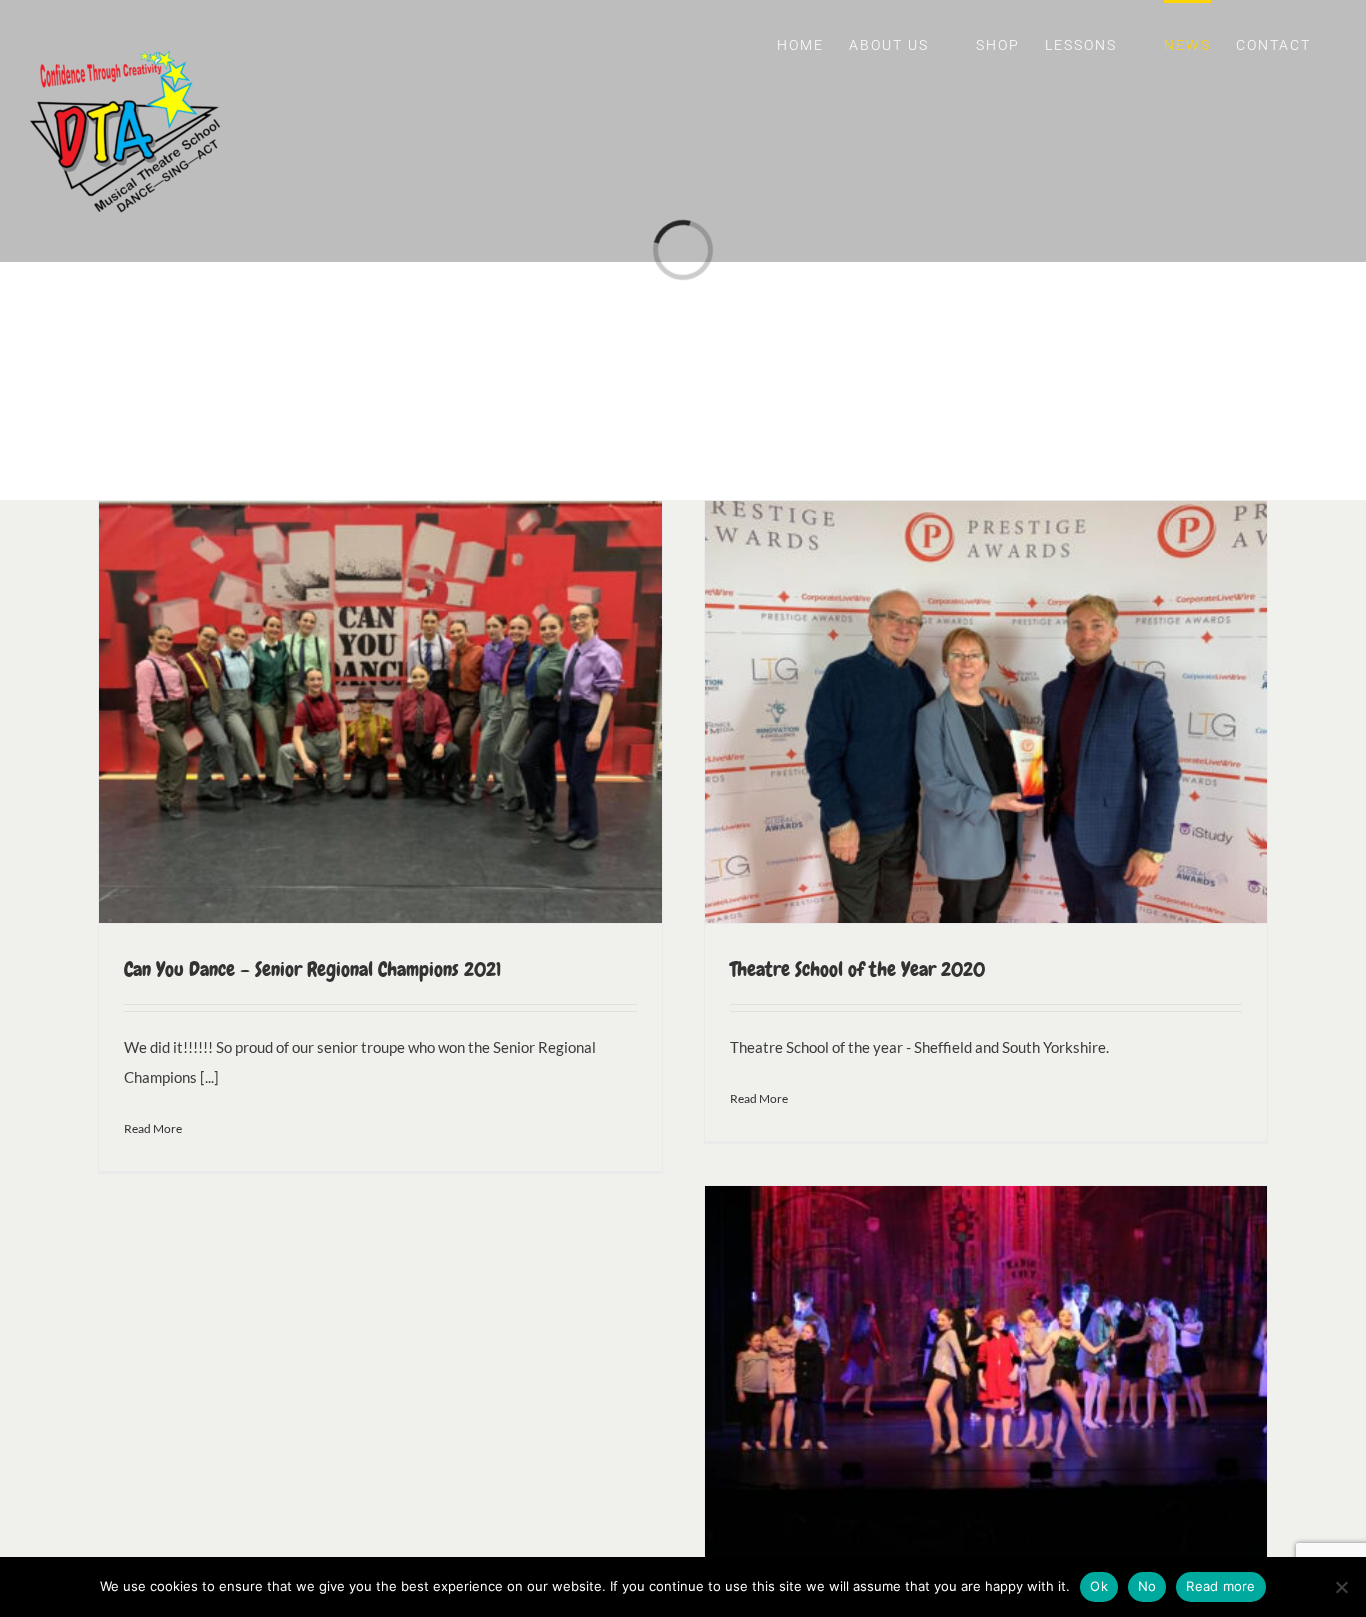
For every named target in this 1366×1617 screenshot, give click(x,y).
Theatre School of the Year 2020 (857, 969)
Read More (153, 1128)
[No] (1341, 1587)
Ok (1099, 1586)
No (1147, 1586)
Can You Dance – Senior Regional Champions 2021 (312, 969)
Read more (1220, 1586)
